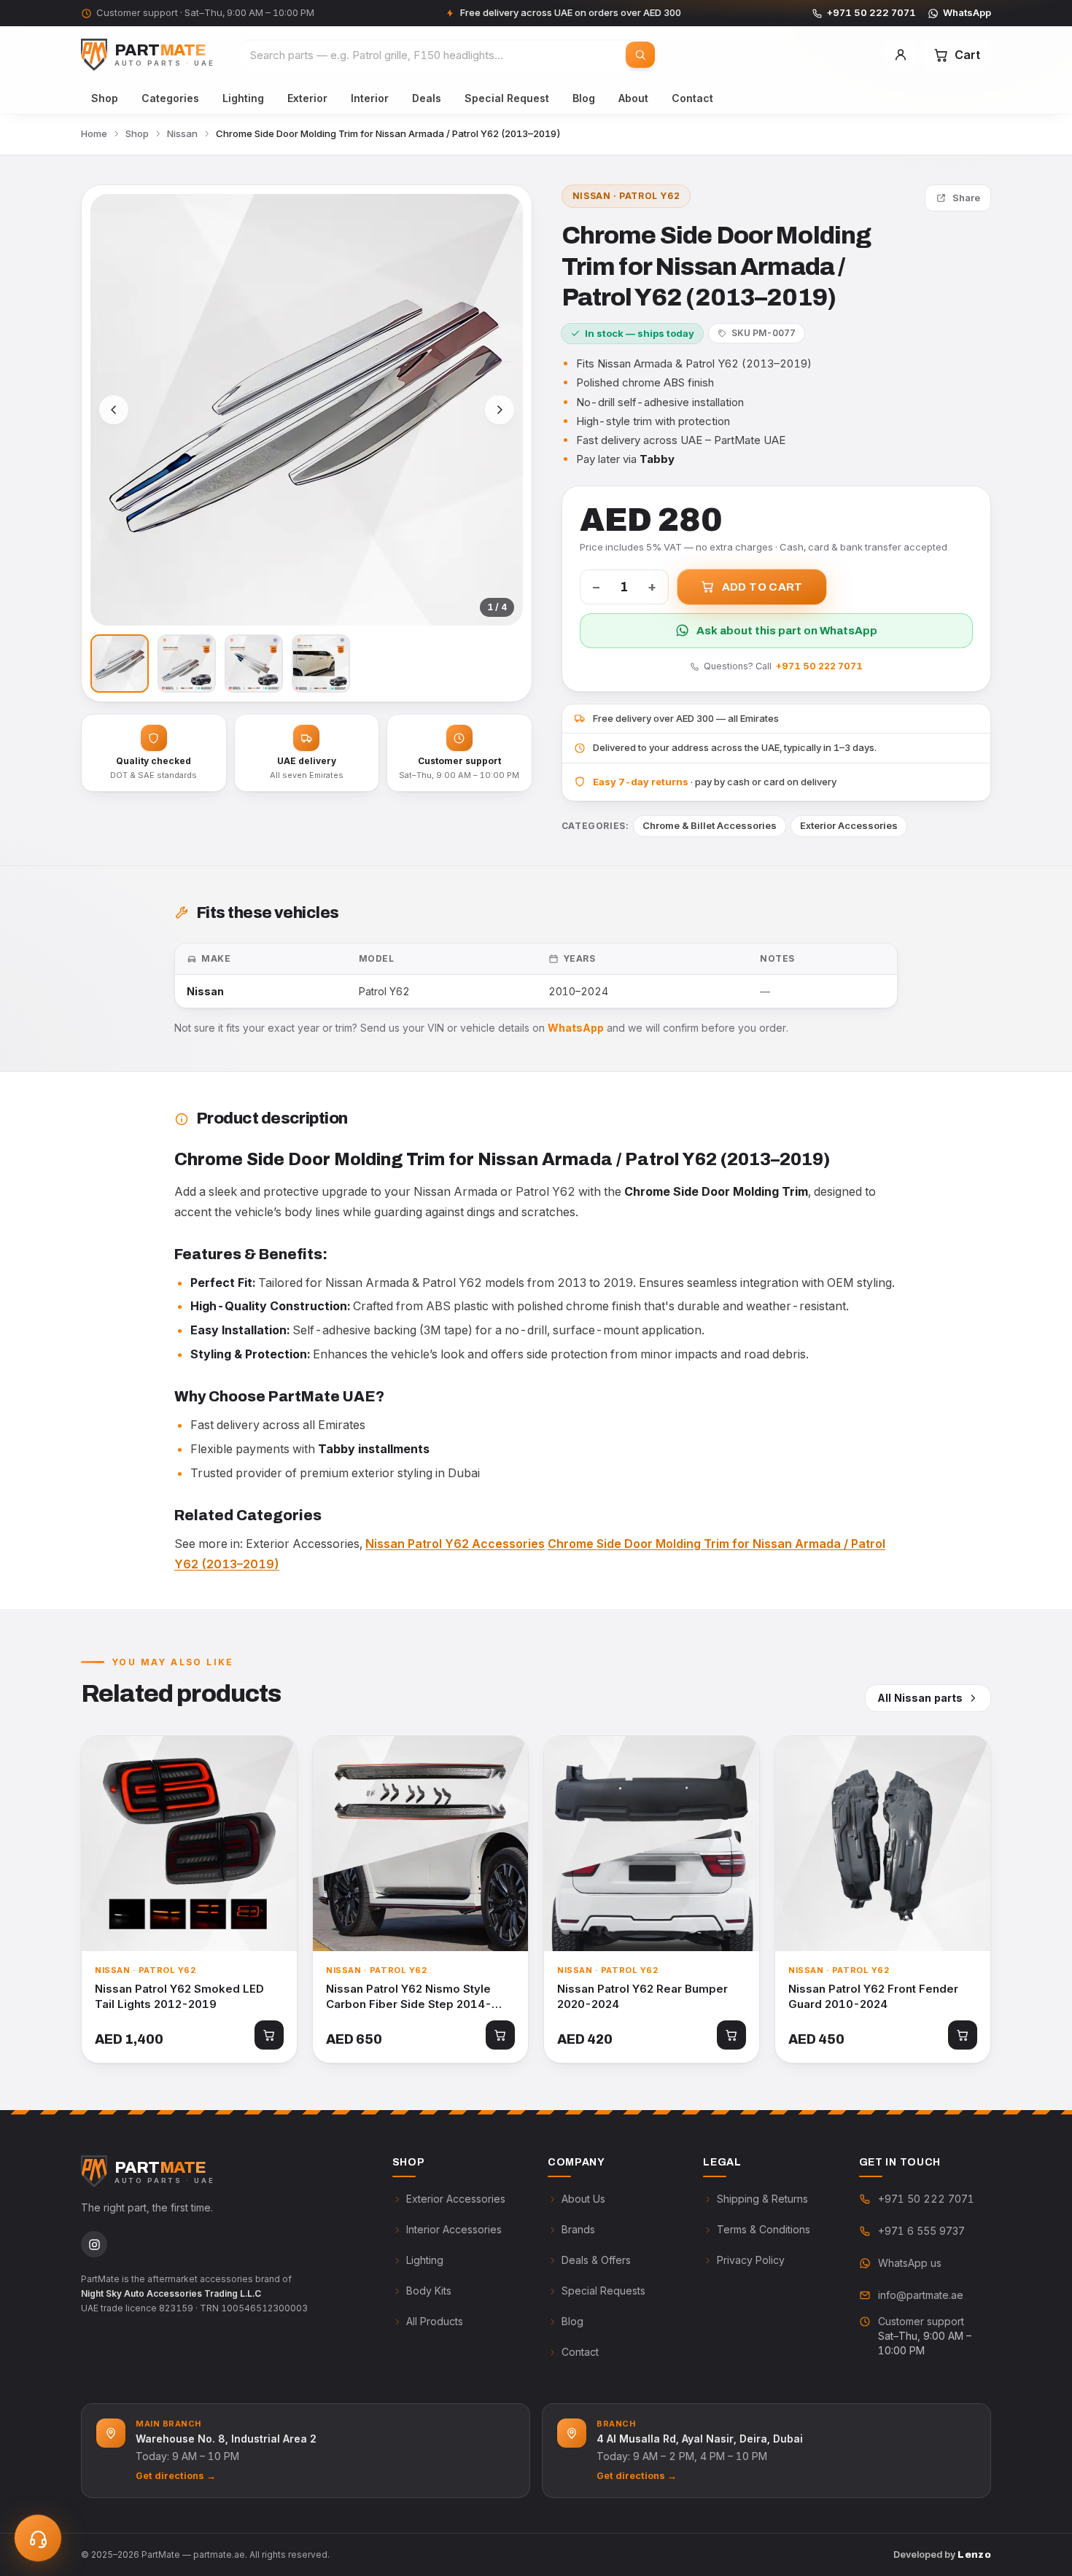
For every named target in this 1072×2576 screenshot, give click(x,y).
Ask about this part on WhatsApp (787, 631)
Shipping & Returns (762, 2199)
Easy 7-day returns (641, 782)
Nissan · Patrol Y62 (626, 196)
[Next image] (500, 410)
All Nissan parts (920, 1698)
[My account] (901, 55)
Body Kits (429, 2291)
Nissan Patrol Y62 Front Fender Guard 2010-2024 (873, 1996)
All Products (435, 2321)
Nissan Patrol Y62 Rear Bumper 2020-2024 (642, 1996)
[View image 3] (254, 664)
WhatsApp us (910, 2263)
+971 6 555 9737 (921, 2231)
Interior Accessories (454, 2229)
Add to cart (762, 587)
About (633, 98)
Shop (105, 98)
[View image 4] (321, 664)
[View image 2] (187, 664)
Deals (427, 98)
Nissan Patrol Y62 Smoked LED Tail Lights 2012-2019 (179, 1996)
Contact (692, 98)
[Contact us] (38, 2538)
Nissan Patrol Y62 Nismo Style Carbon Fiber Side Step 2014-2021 (409, 1997)
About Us (583, 2199)
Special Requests (603, 2291)
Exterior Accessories (849, 825)
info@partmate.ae (921, 2295)
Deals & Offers (596, 2260)
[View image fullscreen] (307, 410)
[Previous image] (114, 410)
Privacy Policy (751, 2260)
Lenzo (974, 2554)
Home (94, 133)
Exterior (307, 98)
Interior (370, 98)
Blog (584, 98)
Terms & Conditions (764, 2229)
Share (966, 198)
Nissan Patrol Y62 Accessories (455, 1544)
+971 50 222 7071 (871, 12)
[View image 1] (120, 664)
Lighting (243, 98)
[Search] (640, 55)
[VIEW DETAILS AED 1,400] (189, 1844)
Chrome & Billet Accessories (710, 825)
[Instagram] (94, 2244)
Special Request (507, 98)
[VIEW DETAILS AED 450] (883, 1844)
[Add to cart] (269, 2035)
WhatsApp (967, 12)
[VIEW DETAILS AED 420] (652, 1844)
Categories (170, 98)
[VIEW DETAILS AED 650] (420, 1844)
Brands (578, 2229)
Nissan (182, 133)
